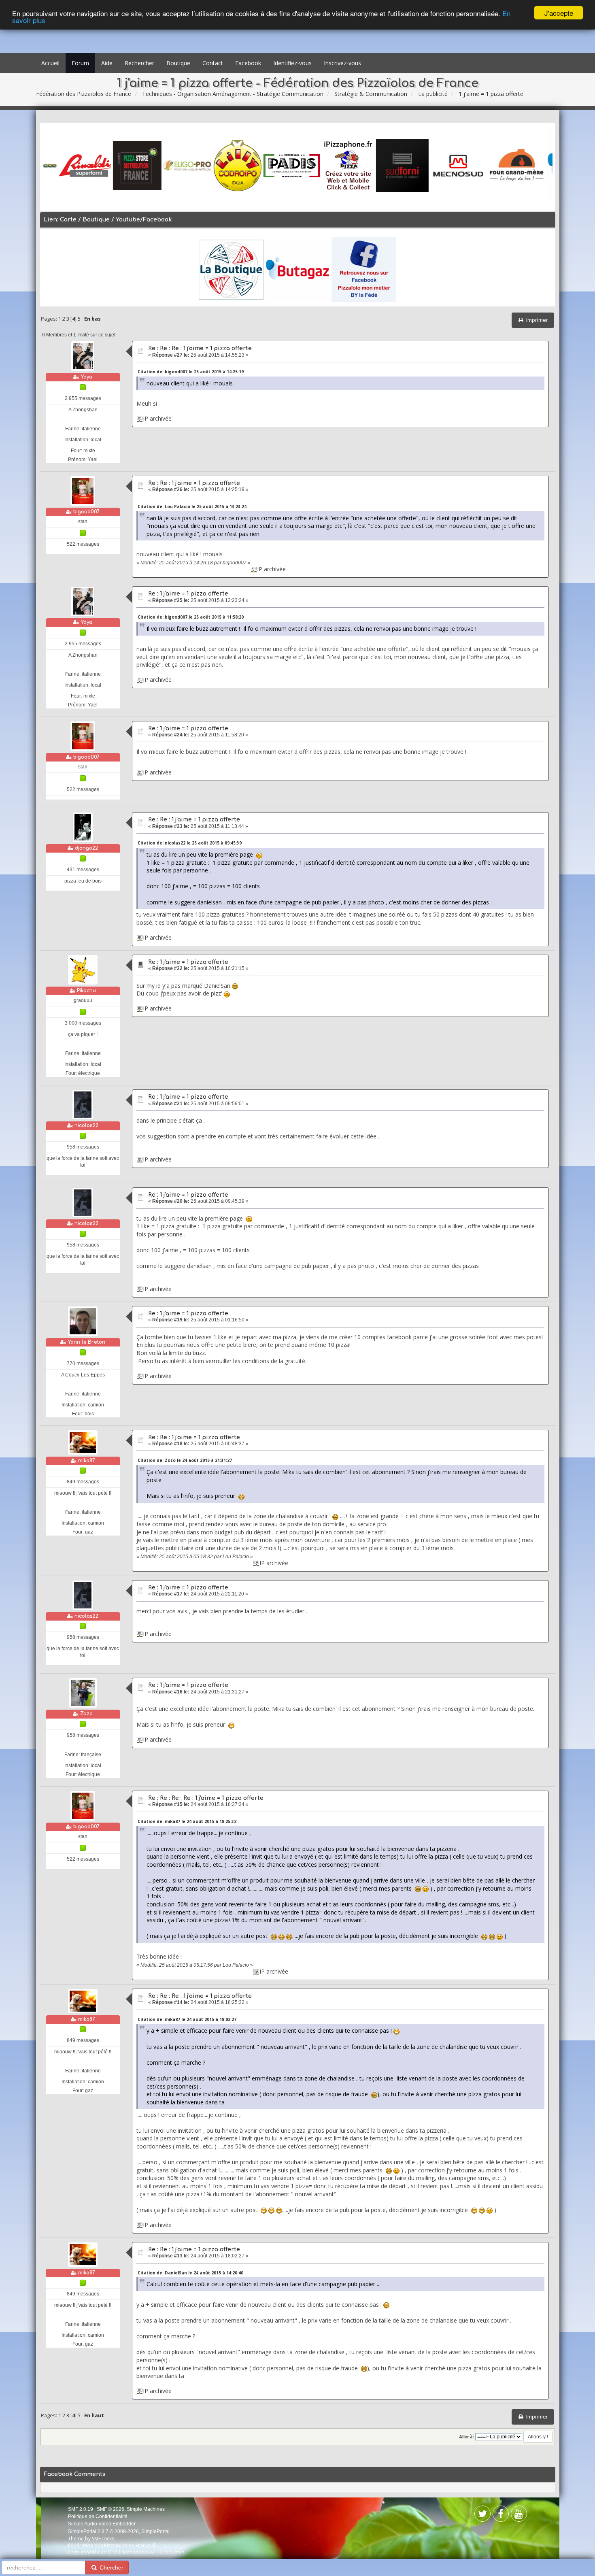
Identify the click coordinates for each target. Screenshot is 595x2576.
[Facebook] (482, 2515)
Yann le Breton (86, 1342)
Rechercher (139, 63)
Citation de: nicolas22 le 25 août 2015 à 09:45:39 (190, 843)
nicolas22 (86, 1125)
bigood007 (86, 512)
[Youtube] (519, 2515)
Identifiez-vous (292, 63)
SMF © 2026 (110, 2509)
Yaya (86, 377)
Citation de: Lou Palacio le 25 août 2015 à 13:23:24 (192, 506)
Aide (107, 63)
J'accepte (559, 13)
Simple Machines (146, 2509)
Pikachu (86, 991)
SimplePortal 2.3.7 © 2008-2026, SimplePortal (119, 2531)
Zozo (86, 1714)
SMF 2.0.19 (81, 2509)
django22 (86, 848)
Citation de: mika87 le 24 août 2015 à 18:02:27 (187, 2019)
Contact (213, 63)
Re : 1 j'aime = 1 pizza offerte (188, 594)
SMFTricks (103, 2539)
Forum (80, 63)
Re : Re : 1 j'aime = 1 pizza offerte (194, 483)
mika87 (87, 1461)
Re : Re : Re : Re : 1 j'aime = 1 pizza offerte (206, 1798)
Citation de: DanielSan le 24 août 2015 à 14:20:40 (190, 2273)
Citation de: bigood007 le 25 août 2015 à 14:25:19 (191, 372)
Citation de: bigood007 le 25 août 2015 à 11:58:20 (191, 617)
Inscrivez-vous (342, 63)
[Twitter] (501, 2515)
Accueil (50, 63)
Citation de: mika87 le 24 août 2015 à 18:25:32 (187, 1821)
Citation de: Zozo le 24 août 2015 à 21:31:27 (185, 1460)
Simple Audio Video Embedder (102, 2524)
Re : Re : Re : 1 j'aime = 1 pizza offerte (200, 348)
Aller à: (466, 2437)
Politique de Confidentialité (98, 2516)
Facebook (248, 63)
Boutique (178, 63)
